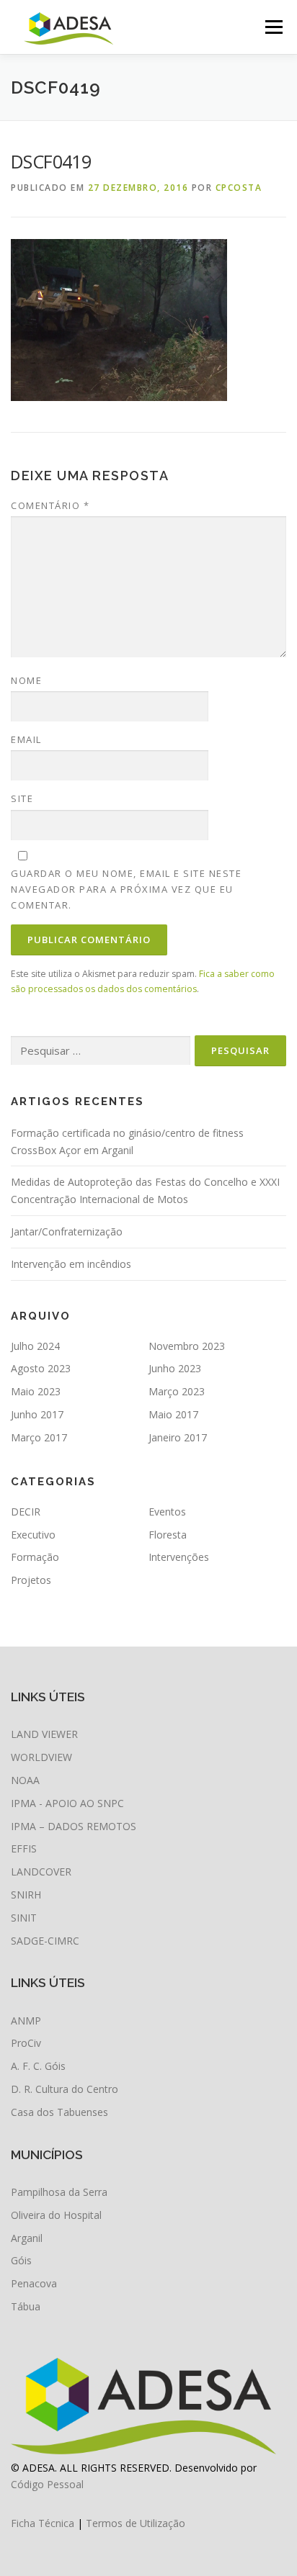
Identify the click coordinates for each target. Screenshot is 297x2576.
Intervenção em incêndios (71, 1264)
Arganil (27, 2238)
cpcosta (239, 188)
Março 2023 (177, 1391)
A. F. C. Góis (38, 2066)
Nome (26, 680)
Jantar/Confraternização (67, 1231)
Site (22, 798)
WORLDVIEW (41, 1757)
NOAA (25, 1780)
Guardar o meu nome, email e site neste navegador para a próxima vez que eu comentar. (126, 889)
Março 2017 (39, 1437)
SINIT (24, 1918)
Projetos (31, 1580)
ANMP (26, 2021)
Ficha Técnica (43, 2523)
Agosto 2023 (41, 1368)
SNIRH (26, 1895)
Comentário (50, 505)
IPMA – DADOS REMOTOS (74, 1826)
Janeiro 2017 (178, 1437)
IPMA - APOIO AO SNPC (67, 1803)
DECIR (26, 1512)
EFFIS (24, 1848)
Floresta (168, 1535)
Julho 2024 (35, 1346)
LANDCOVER (41, 1872)
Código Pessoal (47, 2484)
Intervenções (179, 1557)
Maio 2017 (173, 1414)
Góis (21, 2260)
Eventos (167, 1512)
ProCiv (26, 2043)
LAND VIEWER (44, 1734)
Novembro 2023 (187, 1346)
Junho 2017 (37, 1414)
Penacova (34, 2283)
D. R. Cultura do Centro (65, 2089)
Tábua (26, 2306)
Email (26, 739)
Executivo (33, 1535)
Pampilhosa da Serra (59, 2192)
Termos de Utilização (136, 2523)
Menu (273, 27)
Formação (35, 1557)
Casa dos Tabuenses (59, 2112)
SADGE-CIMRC (45, 1941)
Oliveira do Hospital (56, 2215)
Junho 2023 (175, 1368)
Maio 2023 (36, 1391)
